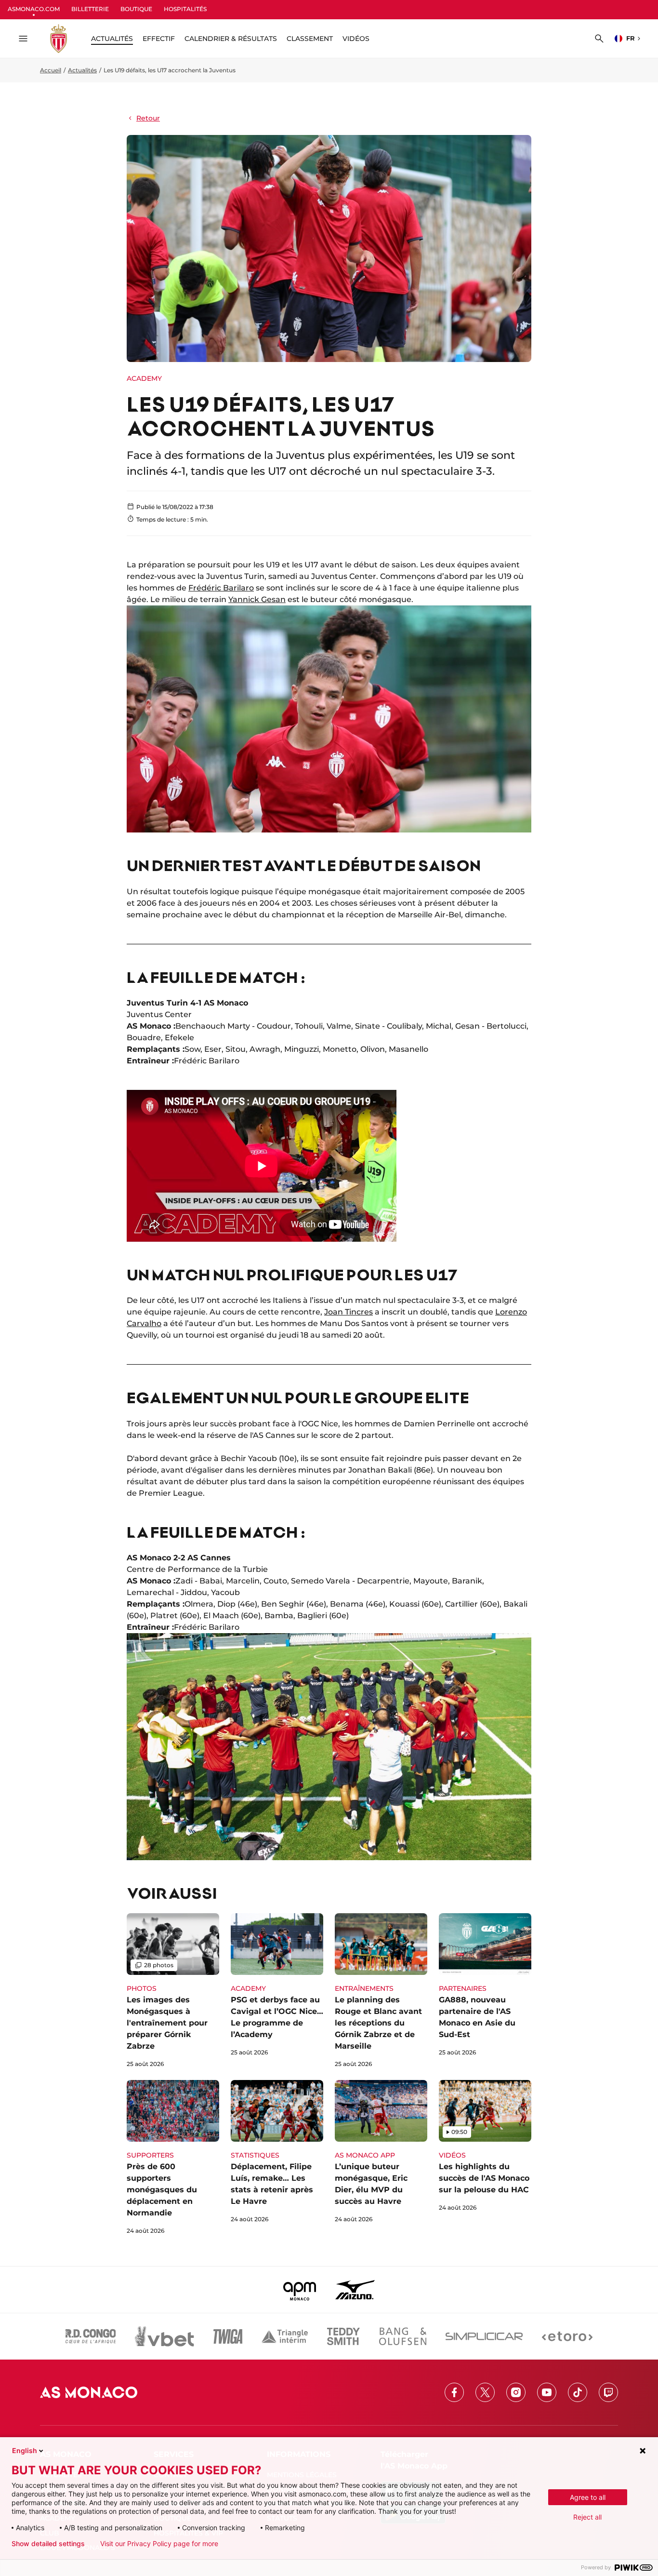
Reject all (587, 2517)
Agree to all (588, 2497)
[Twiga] (228, 2336)
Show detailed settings (48, 2544)
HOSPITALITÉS (185, 9)
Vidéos (356, 39)
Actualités (82, 70)
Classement (310, 39)
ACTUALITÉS (112, 39)
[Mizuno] (355, 2290)
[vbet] (164, 2336)
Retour (148, 118)
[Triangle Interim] (285, 2336)
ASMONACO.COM (34, 9)
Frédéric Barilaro (221, 588)
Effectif (159, 39)
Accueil (51, 70)
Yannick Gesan (257, 599)
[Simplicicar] (484, 2336)
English (25, 2450)
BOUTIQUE (136, 9)
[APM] (300, 2290)
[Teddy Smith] (343, 2336)
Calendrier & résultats (231, 39)
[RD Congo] (91, 2336)
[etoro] (567, 2336)
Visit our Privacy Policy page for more (159, 2544)
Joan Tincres (349, 1312)
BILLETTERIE (90, 9)
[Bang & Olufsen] (403, 2336)
